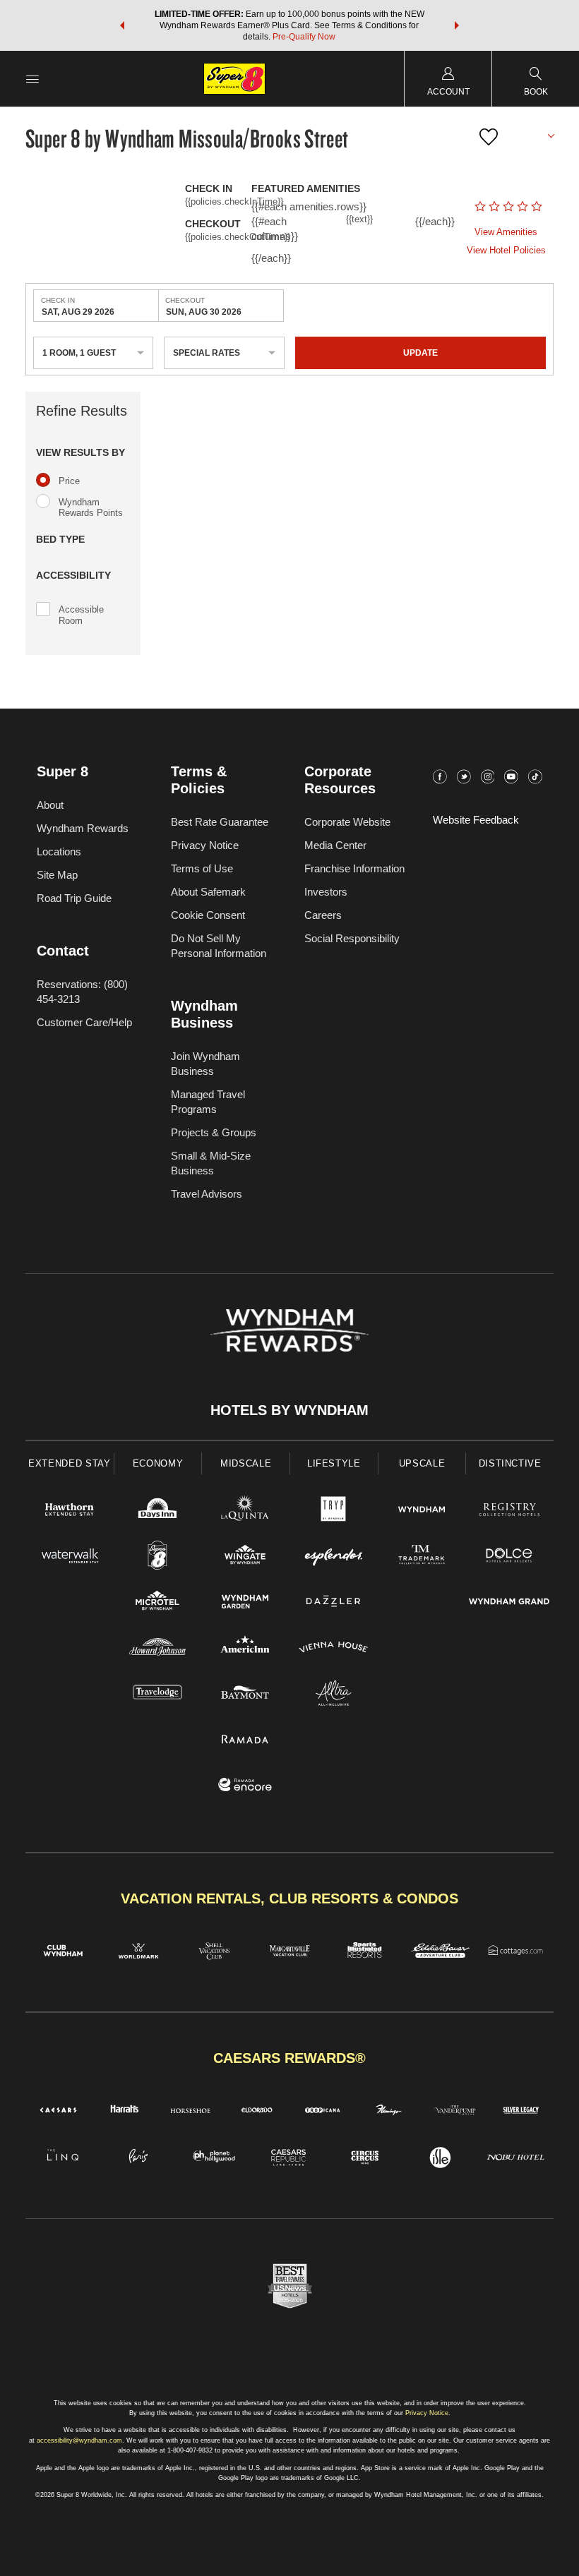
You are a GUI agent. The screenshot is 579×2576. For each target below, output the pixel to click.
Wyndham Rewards (83, 828)
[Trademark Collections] (422, 1557)
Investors (326, 892)
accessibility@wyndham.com (79, 2440)
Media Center (335, 845)
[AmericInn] (245, 1649)
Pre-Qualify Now (304, 37)
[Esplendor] (334, 1557)
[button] (122, 25)
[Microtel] (158, 1603)
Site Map (57, 875)
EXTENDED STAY (69, 1463)
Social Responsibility (352, 938)
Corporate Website (347, 822)
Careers (323, 915)
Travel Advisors (207, 1194)
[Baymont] (245, 1695)
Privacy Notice (205, 845)
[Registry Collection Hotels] (509, 1511)
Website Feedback (476, 820)
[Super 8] (158, 1557)
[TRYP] (334, 1511)
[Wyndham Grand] (509, 1603)
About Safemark (208, 892)
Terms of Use (202, 868)
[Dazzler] (334, 1603)
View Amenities (506, 232)
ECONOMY (158, 1463)
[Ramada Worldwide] (245, 1741)
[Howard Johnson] (158, 1649)
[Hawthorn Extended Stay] (70, 1511)
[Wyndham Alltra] (334, 1695)
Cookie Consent (208, 915)
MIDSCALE (246, 1463)
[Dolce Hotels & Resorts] (509, 1557)
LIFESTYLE (334, 1463)
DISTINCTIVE (510, 1463)
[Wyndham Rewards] (289, 1330)
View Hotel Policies (506, 250)
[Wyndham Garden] (245, 1603)
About (50, 805)
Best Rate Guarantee (220, 822)
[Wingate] (245, 1557)
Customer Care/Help (84, 1022)
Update (420, 353)
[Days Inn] (158, 1511)
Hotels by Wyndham (289, 1410)
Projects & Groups (214, 1132)
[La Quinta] (245, 1511)
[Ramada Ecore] (245, 1787)
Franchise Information (354, 868)
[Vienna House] (334, 1649)
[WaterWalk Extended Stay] (70, 1557)
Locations (59, 851)
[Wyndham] (422, 1511)
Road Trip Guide (74, 898)
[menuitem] (32, 79)
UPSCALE (422, 1463)
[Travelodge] (158, 1695)
